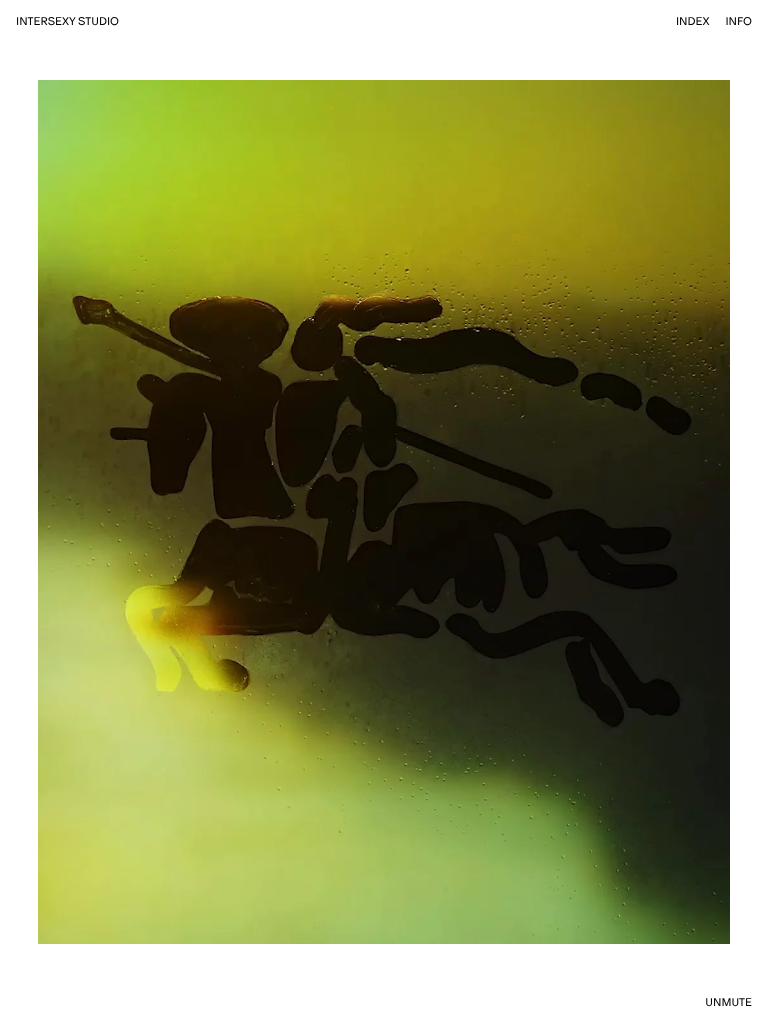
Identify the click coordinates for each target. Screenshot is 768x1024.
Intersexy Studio (67, 21)
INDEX (693, 21)
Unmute (728, 1002)
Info (738, 21)
